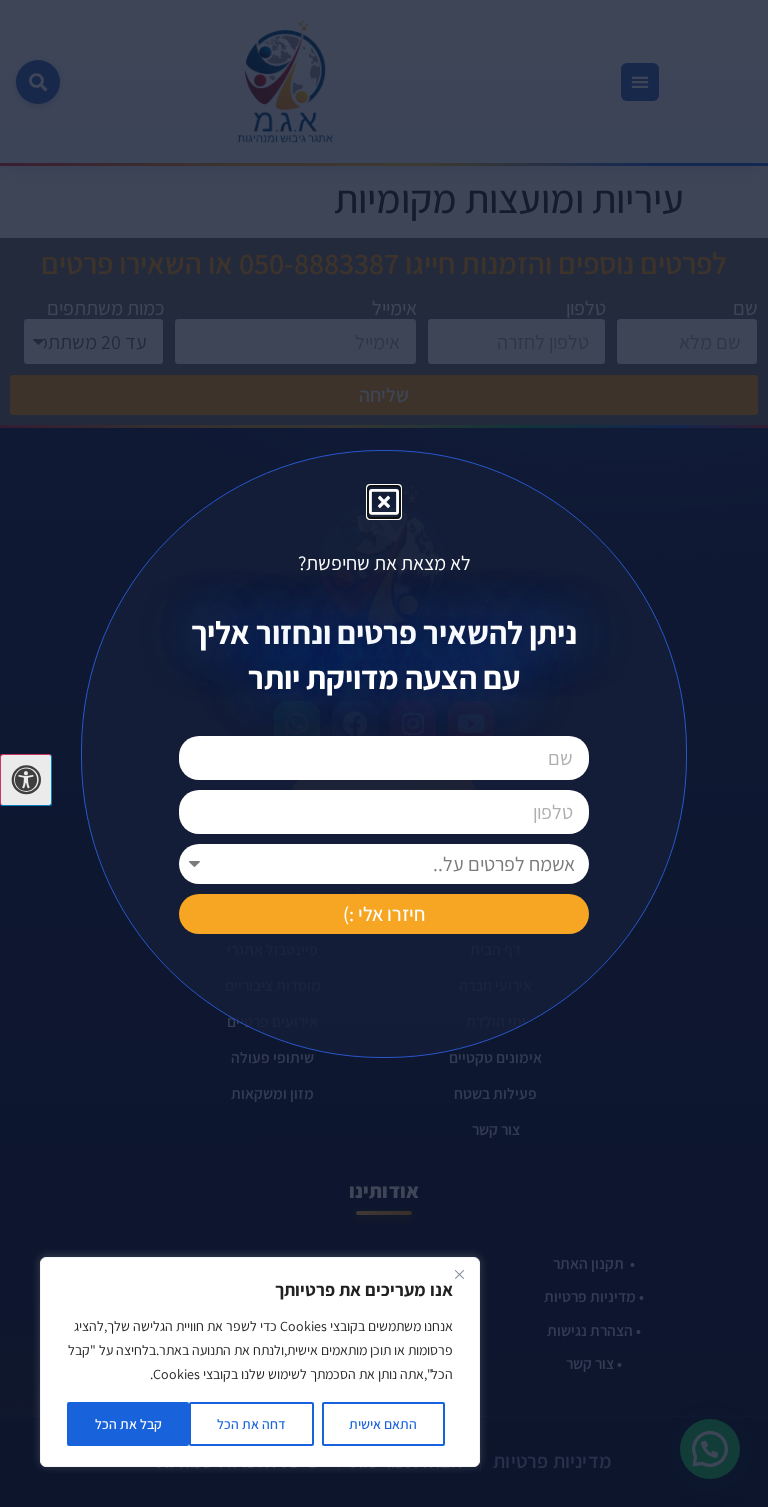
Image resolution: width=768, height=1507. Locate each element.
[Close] (459, 1274)
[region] (260, 1362)
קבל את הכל (128, 1424)
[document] (384, 753)
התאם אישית (383, 1424)
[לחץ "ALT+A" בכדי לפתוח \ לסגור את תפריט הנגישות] (26, 780)
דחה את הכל (251, 1424)
